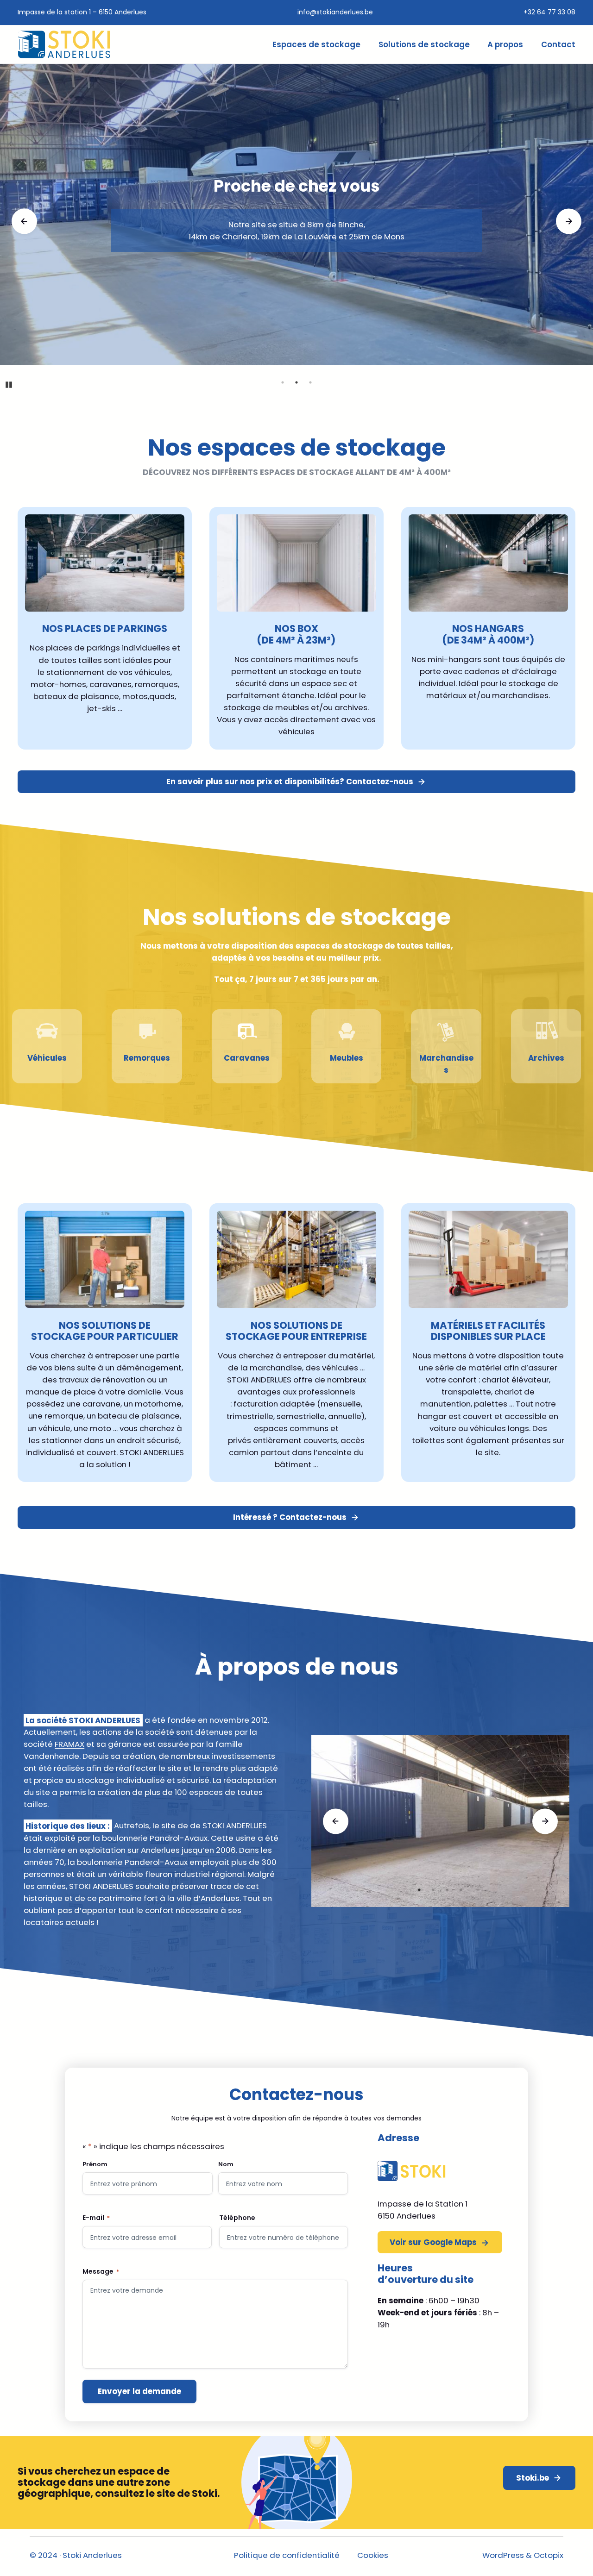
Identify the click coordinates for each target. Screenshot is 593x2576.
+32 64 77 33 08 (549, 12)
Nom (226, 2164)
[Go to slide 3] (310, 382)
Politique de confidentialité (287, 2555)
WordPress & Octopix (523, 2555)
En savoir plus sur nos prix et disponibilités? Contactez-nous (290, 782)
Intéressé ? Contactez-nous (290, 1517)
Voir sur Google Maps (433, 2242)
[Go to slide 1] (283, 382)
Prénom (95, 2164)
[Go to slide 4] (461, 1890)
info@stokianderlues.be (335, 12)
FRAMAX (69, 1744)
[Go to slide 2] (296, 382)
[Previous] (24, 222)
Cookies (373, 2555)
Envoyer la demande (139, 2391)
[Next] (569, 222)
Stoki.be (533, 2478)
